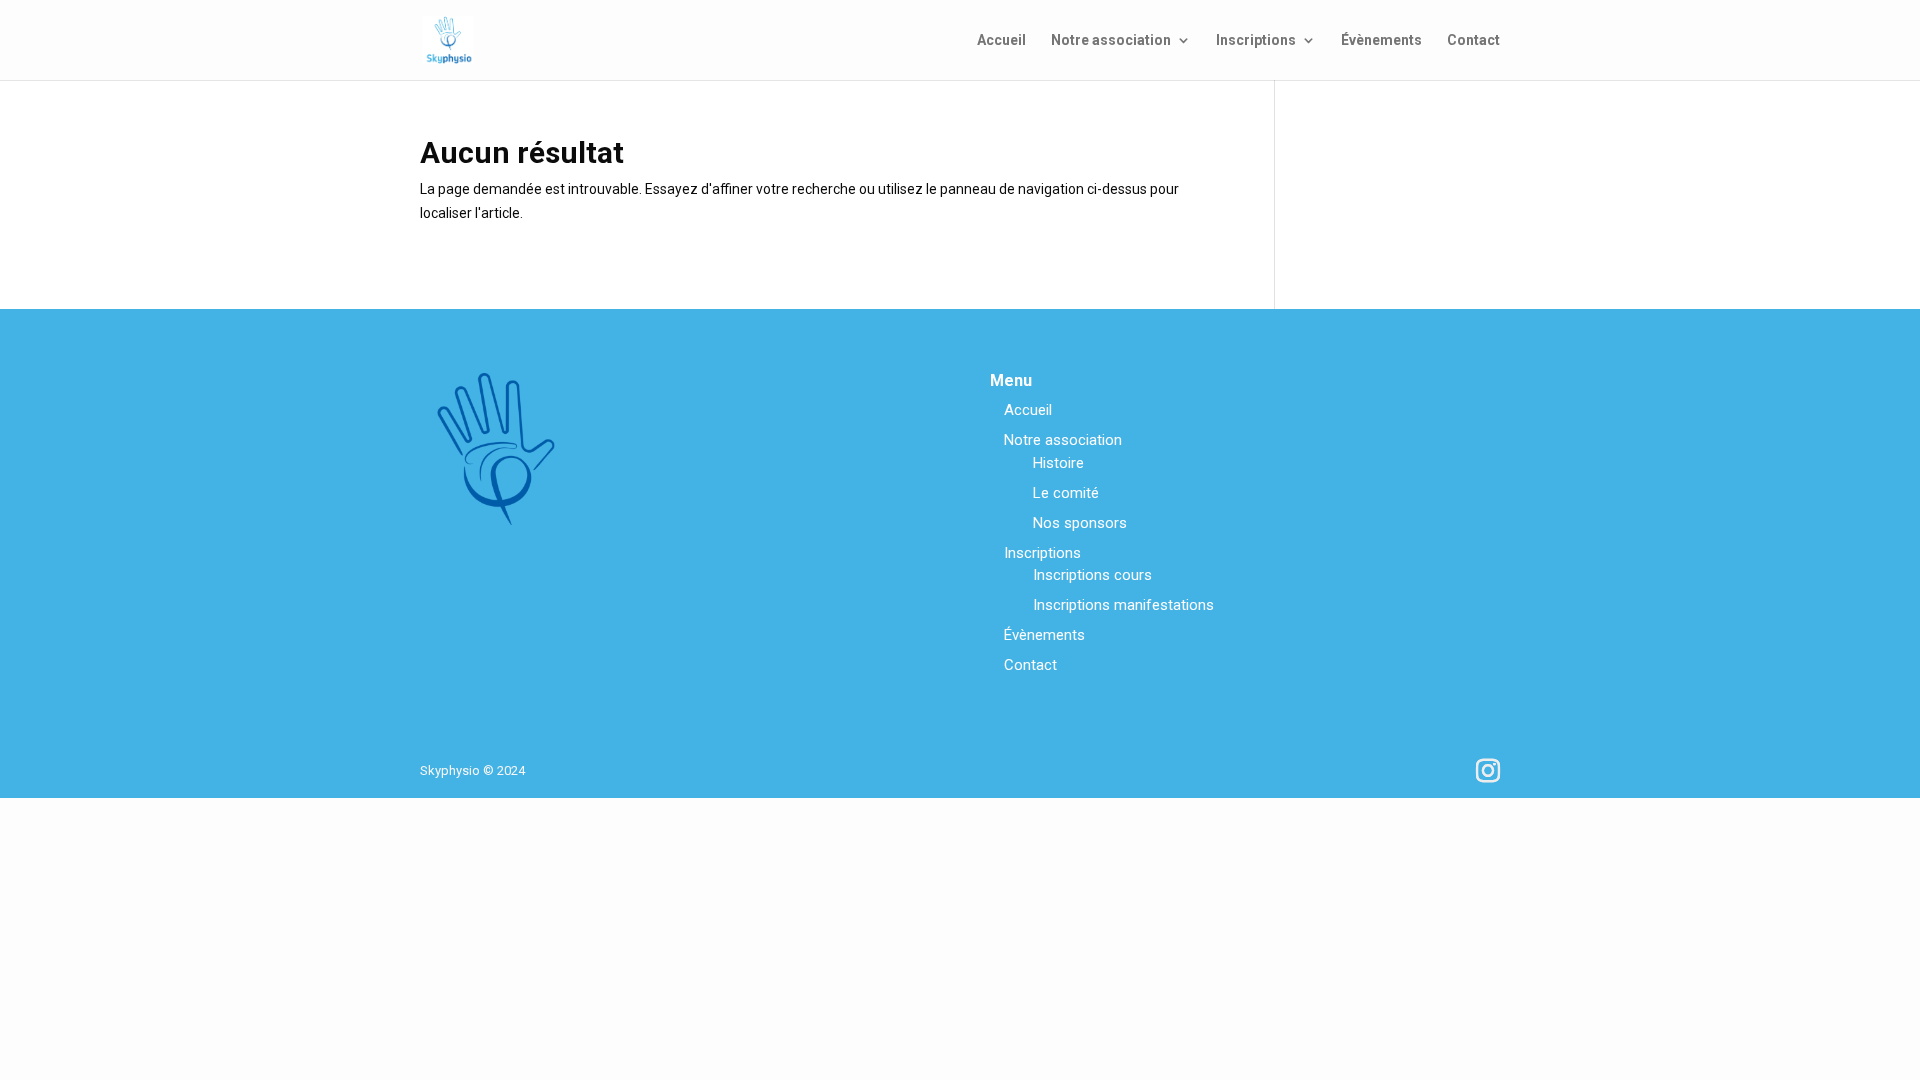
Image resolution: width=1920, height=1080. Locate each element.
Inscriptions (1256, 40)
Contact (1473, 40)
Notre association (1111, 40)
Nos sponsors (1080, 523)
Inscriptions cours (1092, 575)
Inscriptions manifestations (1123, 605)
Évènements (1381, 40)
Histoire (1058, 463)
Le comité (1066, 493)
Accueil (1001, 40)
